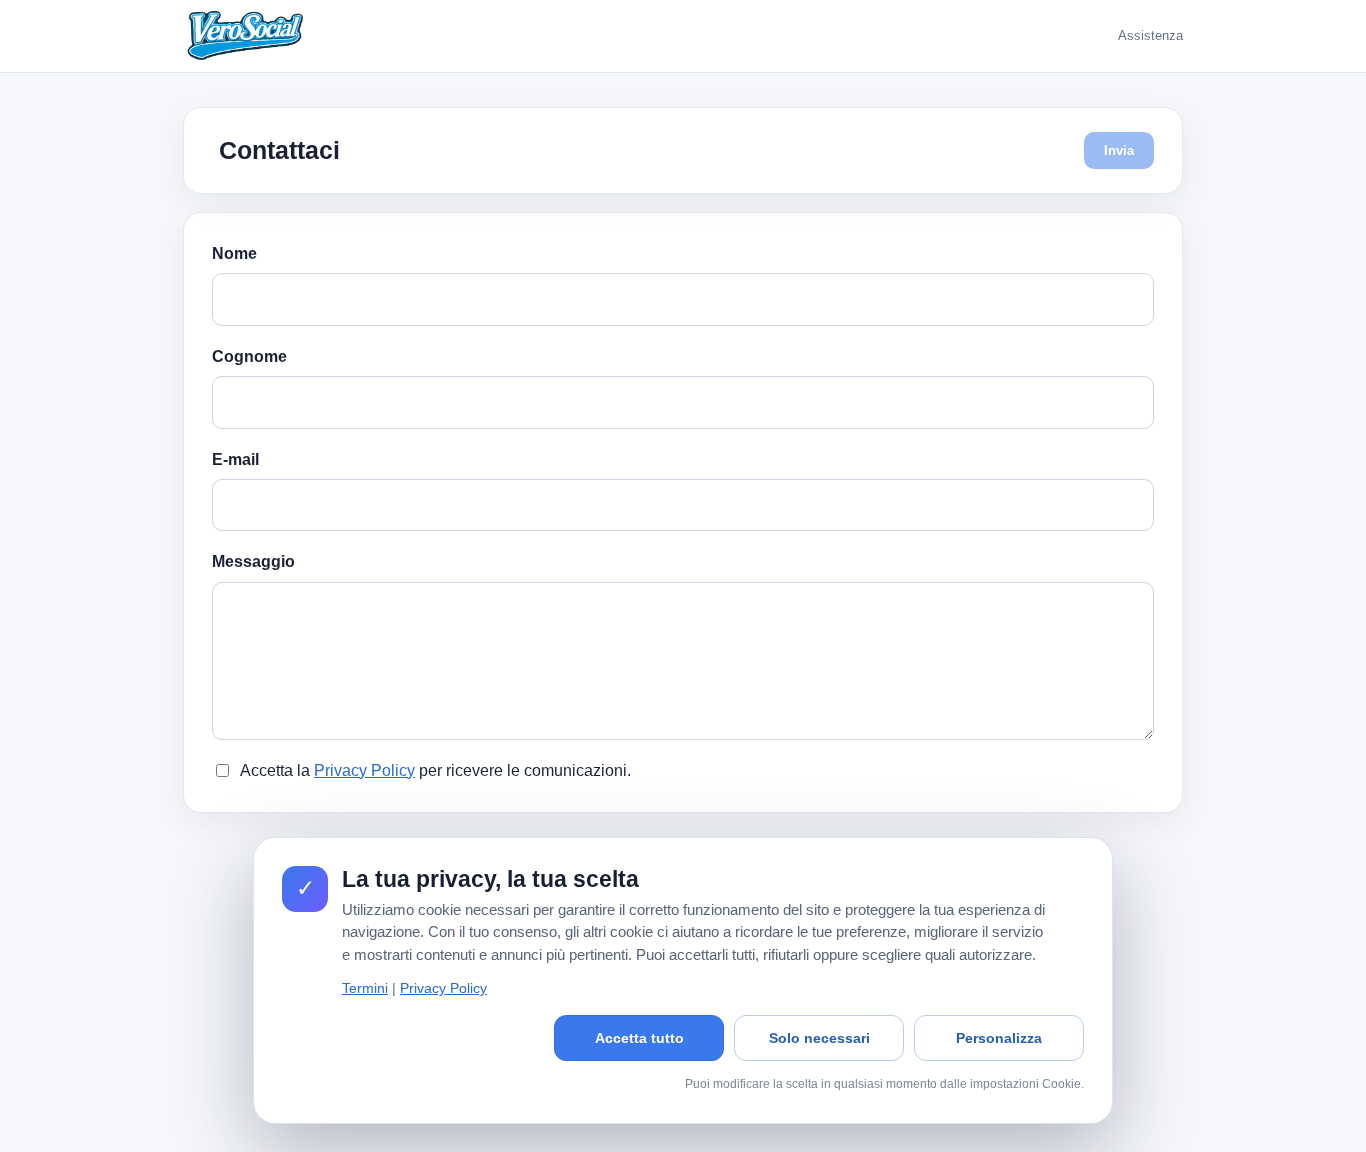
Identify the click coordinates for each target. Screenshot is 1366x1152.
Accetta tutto (639, 1038)
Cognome (249, 356)
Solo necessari (819, 1038)
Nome (234, 253)
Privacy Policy (364, 770)
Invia (1119, 150)
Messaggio (253, 561)
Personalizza (999, 1038)
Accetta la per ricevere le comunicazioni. (435, 770)
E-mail (235, 459)
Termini (365, 988)
